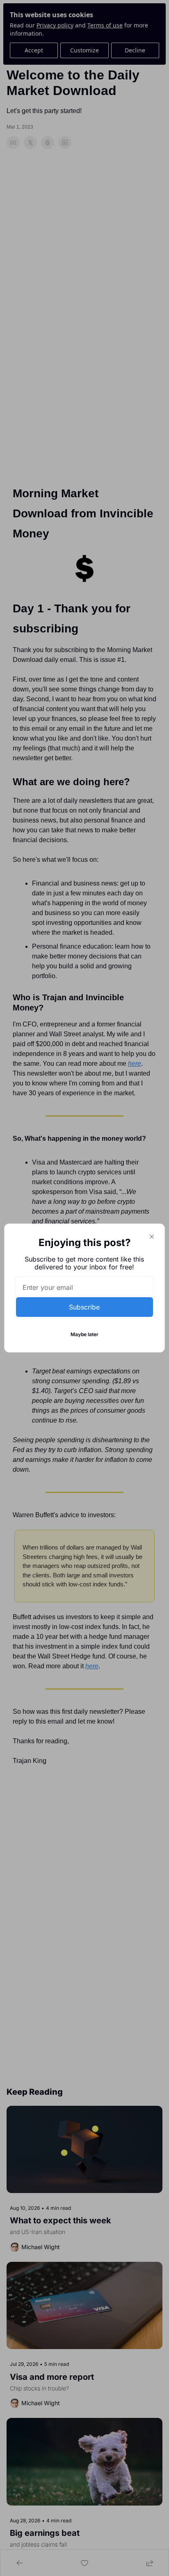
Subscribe (84, 1307)
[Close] (152, 1237)
